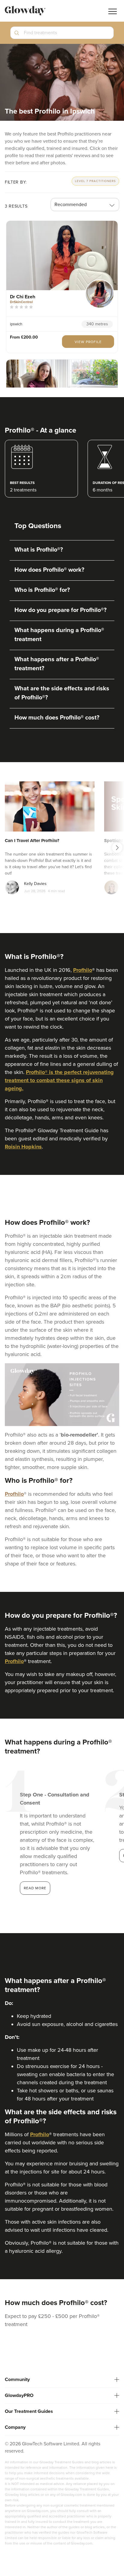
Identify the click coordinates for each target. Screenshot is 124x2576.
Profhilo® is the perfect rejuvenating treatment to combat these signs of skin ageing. (59, 1080)
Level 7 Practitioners (95, 181)
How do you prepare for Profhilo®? (60, 610)
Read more (35, 1888)
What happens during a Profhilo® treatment (59, 635)
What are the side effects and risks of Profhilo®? (62, 693)
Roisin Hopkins (23, 1147)
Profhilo (83, 970)
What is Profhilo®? (39, 550)
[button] (62, 35)
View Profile (88, 342)
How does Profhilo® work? (49, 570)
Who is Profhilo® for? (42, 590)
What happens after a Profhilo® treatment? (57, 664)
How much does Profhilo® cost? (57, 718)
